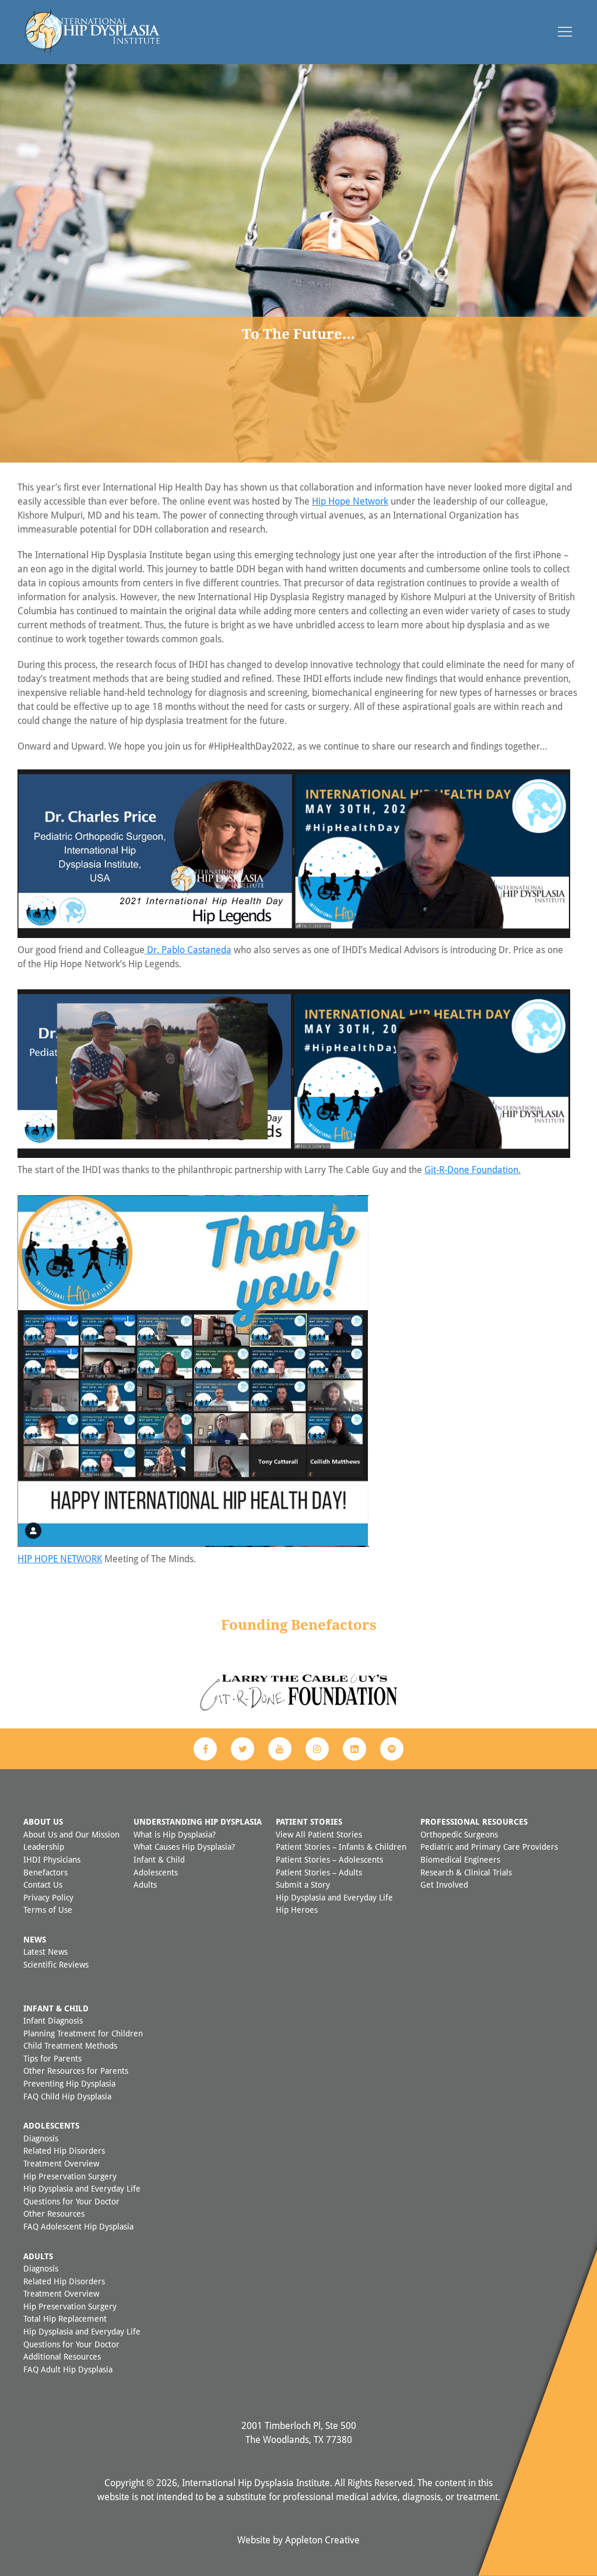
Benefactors (45, 1872)
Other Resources (54, 2213)
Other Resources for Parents (76, 2071)
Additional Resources (62, 2356)
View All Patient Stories (319, 1834)
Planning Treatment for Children (83, 2033)
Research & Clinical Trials (466, 1872)
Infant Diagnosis (53, 2020)
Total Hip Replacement (65, 2318)
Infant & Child (159, 1859)
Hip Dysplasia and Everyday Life (334, 1897)
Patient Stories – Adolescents (329, 1859)
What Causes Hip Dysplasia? (184, 1847)
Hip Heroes (297, 1910)
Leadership (44, 1847)
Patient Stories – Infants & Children (341, 1847)
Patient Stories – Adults (319, 1872)
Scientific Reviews (56, 1964)
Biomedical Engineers (460, 1859)
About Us (43, 1821)
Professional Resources (474, 1821)
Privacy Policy (48, 1897)
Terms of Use (48, 1910)
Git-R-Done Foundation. (473, 1170)
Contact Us (43, 1884)
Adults (145, 1884)
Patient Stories (309, 1821)
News (35, 1939)
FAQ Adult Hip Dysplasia (68, 2369)
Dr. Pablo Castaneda (188, 950)
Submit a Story (303, 1884)
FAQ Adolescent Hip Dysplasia (78, 2226)
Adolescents (156, 1872)
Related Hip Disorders (64, 2150)
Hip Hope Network (350, 501)
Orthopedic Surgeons (459, 1834)
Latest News (45, 1952)
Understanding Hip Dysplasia (198, 1821)
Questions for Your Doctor (71, 2201)
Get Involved (444, 1884)
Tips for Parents (52, 2058)
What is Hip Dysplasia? (175, 1834)
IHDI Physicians (52, 1859)
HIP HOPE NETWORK (60, 1559)
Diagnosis (41, 2138)
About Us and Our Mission (71, 1834)
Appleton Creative (322, 2540)
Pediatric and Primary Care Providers (489, 1847)
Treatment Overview (61, 2163)
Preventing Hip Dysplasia (69, 2083)
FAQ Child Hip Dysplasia (67, 2096)
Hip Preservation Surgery (70, 2176)
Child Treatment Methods (70, 2045)
